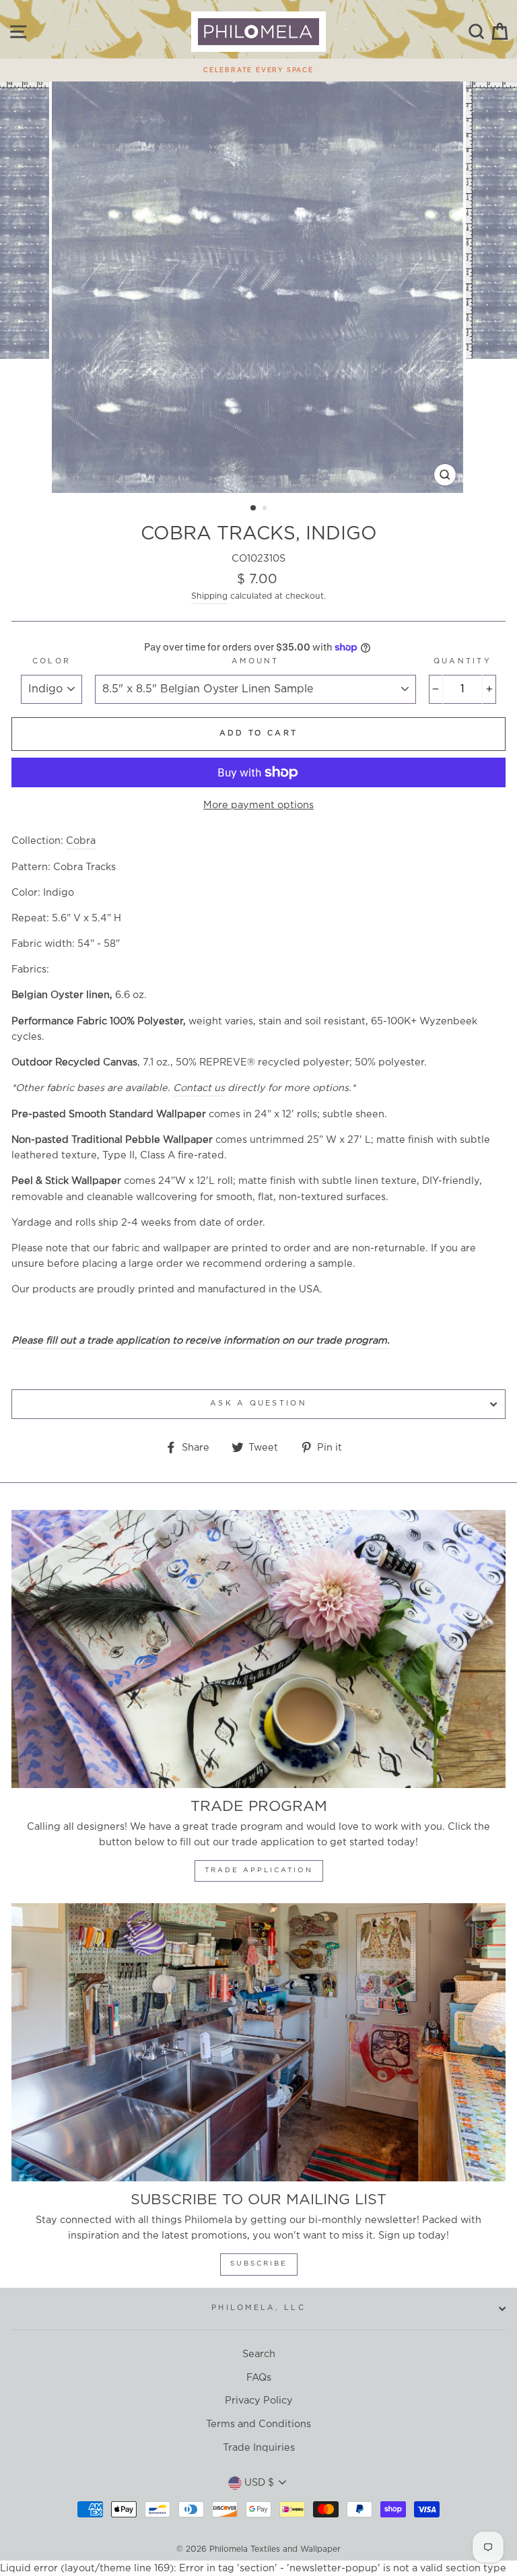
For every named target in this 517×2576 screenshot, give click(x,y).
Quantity (462, 661)
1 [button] (254, 508)
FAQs (259, 2378)
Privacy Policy (259, 2401)
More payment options (258, 805)
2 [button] (266, 509)
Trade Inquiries (259, 2448)
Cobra (81, 841)
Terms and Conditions (258, 2424)
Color (51, 661)
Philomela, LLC (258, 2308)
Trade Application (259, 1871)
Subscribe (259, 2264)
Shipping (209, 596)
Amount (255, 661)
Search (259, 2354)
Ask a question (258, 1403)
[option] (258, 67)
